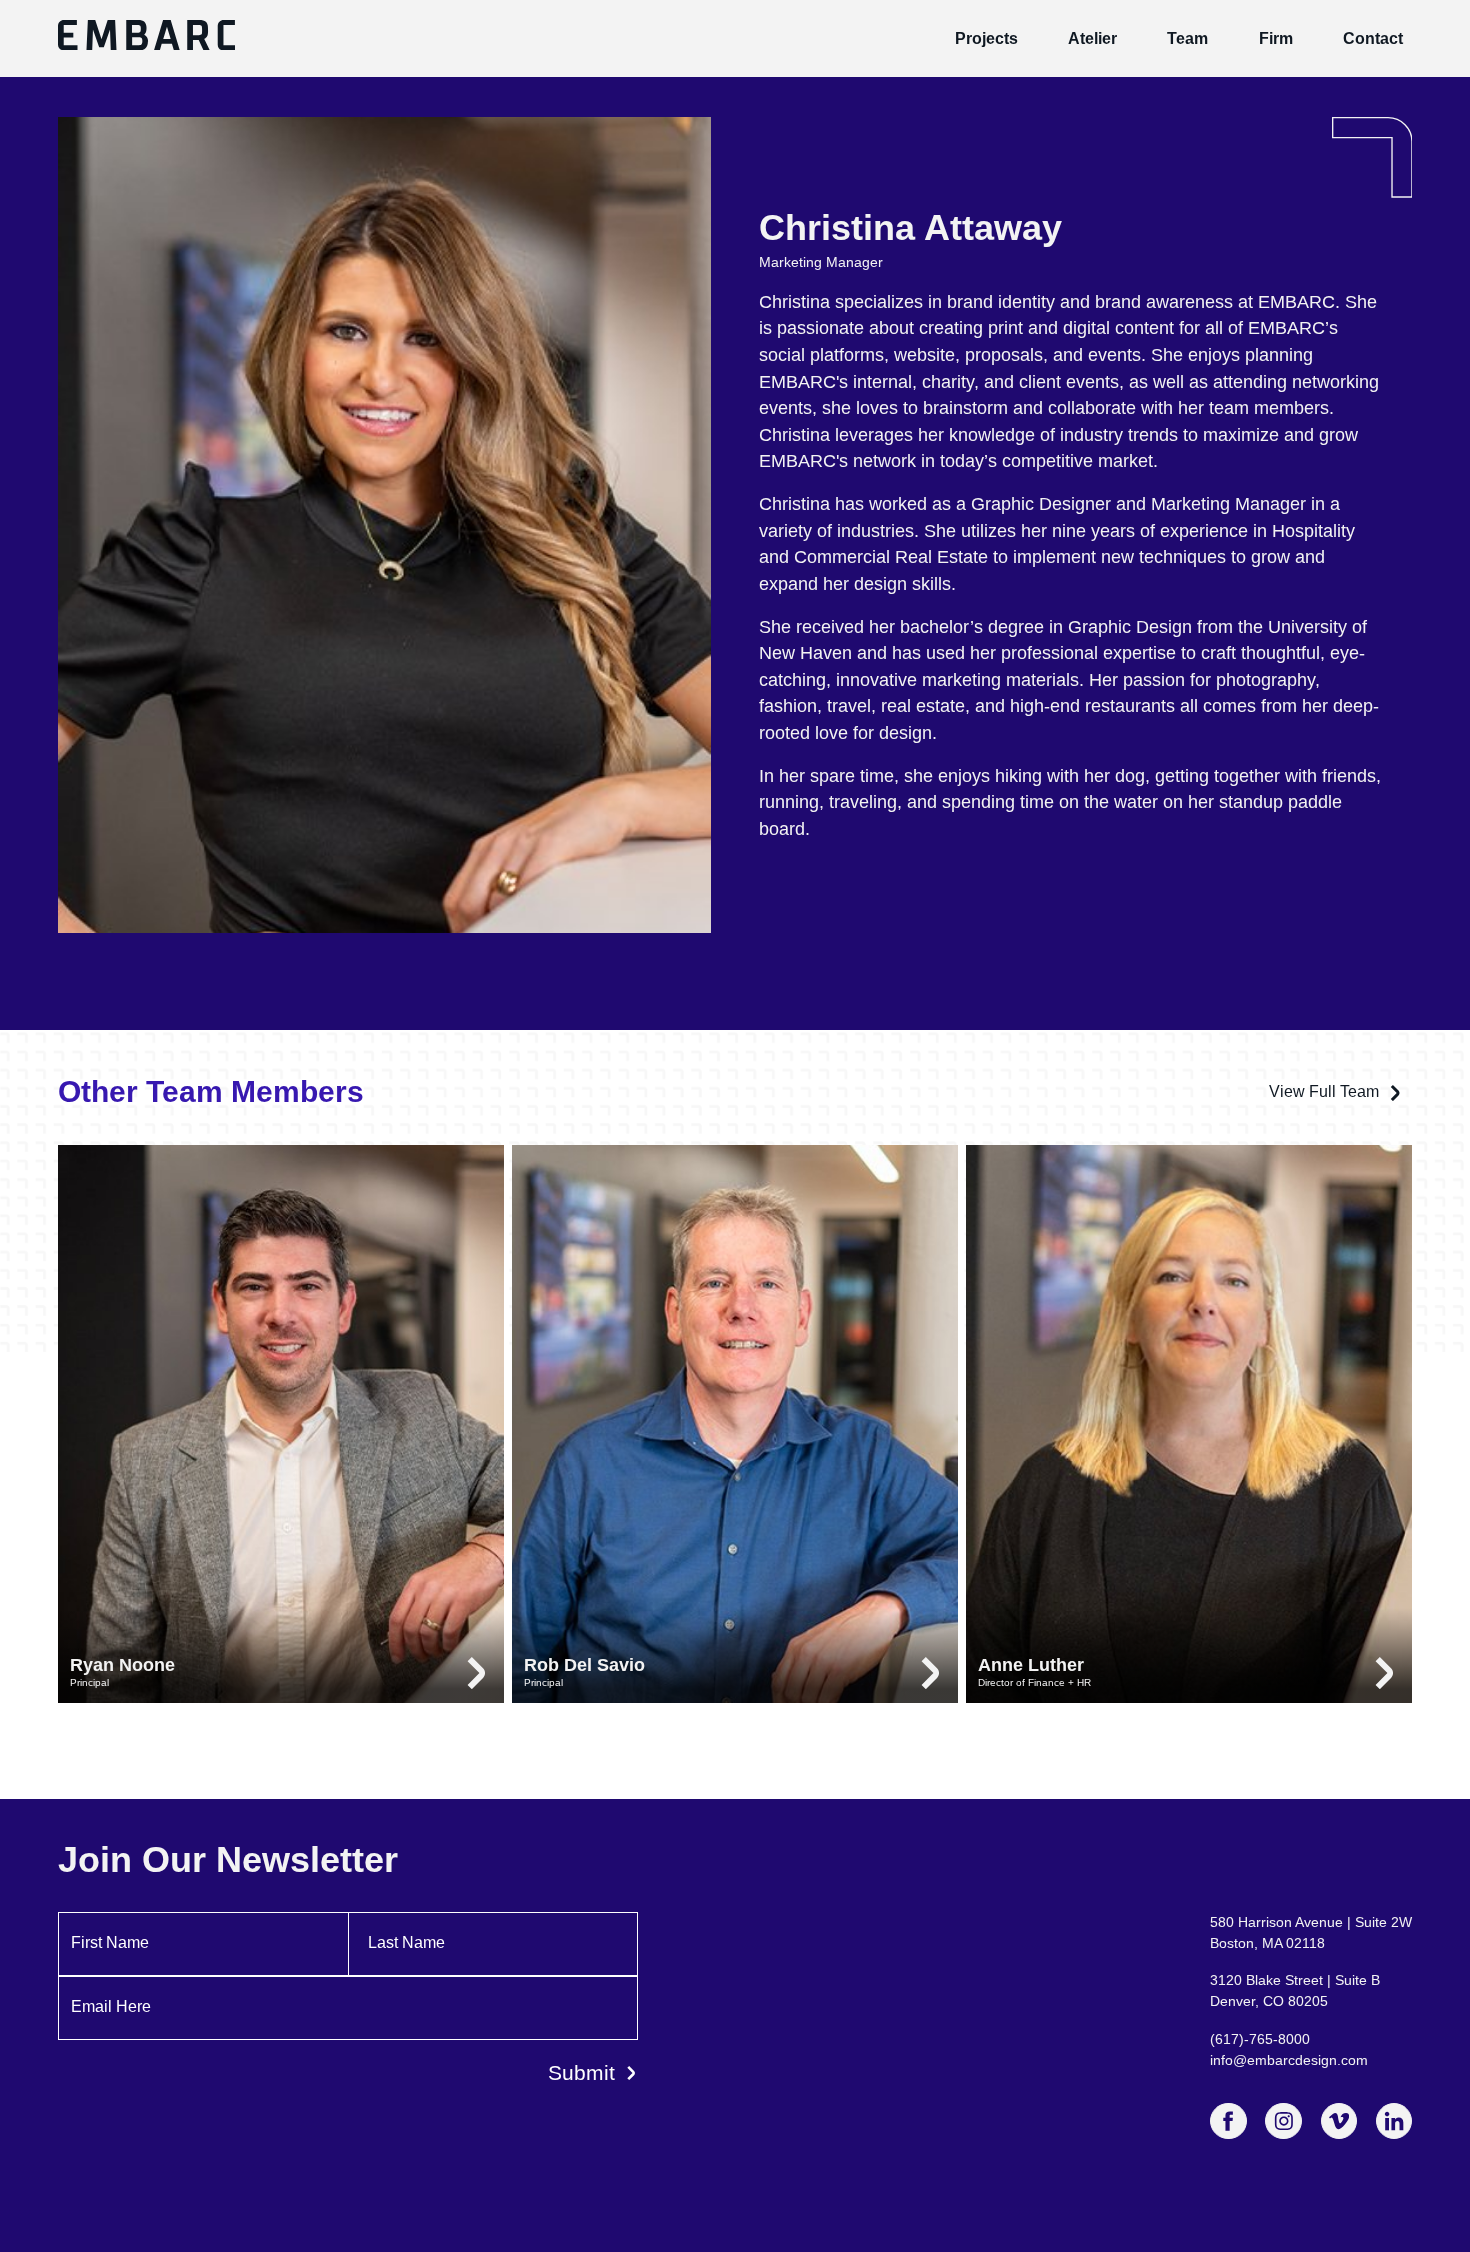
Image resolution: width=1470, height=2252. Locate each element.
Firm (1276, 38)
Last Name (406, 1942)
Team (1187, 38)
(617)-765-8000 (1260, 2039)
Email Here (111, 2006)
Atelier (1092, 38)
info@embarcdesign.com (1289, 2060)
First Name (110, 1942)
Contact (1373, 38)
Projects (986, 38)
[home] (146, 38)
